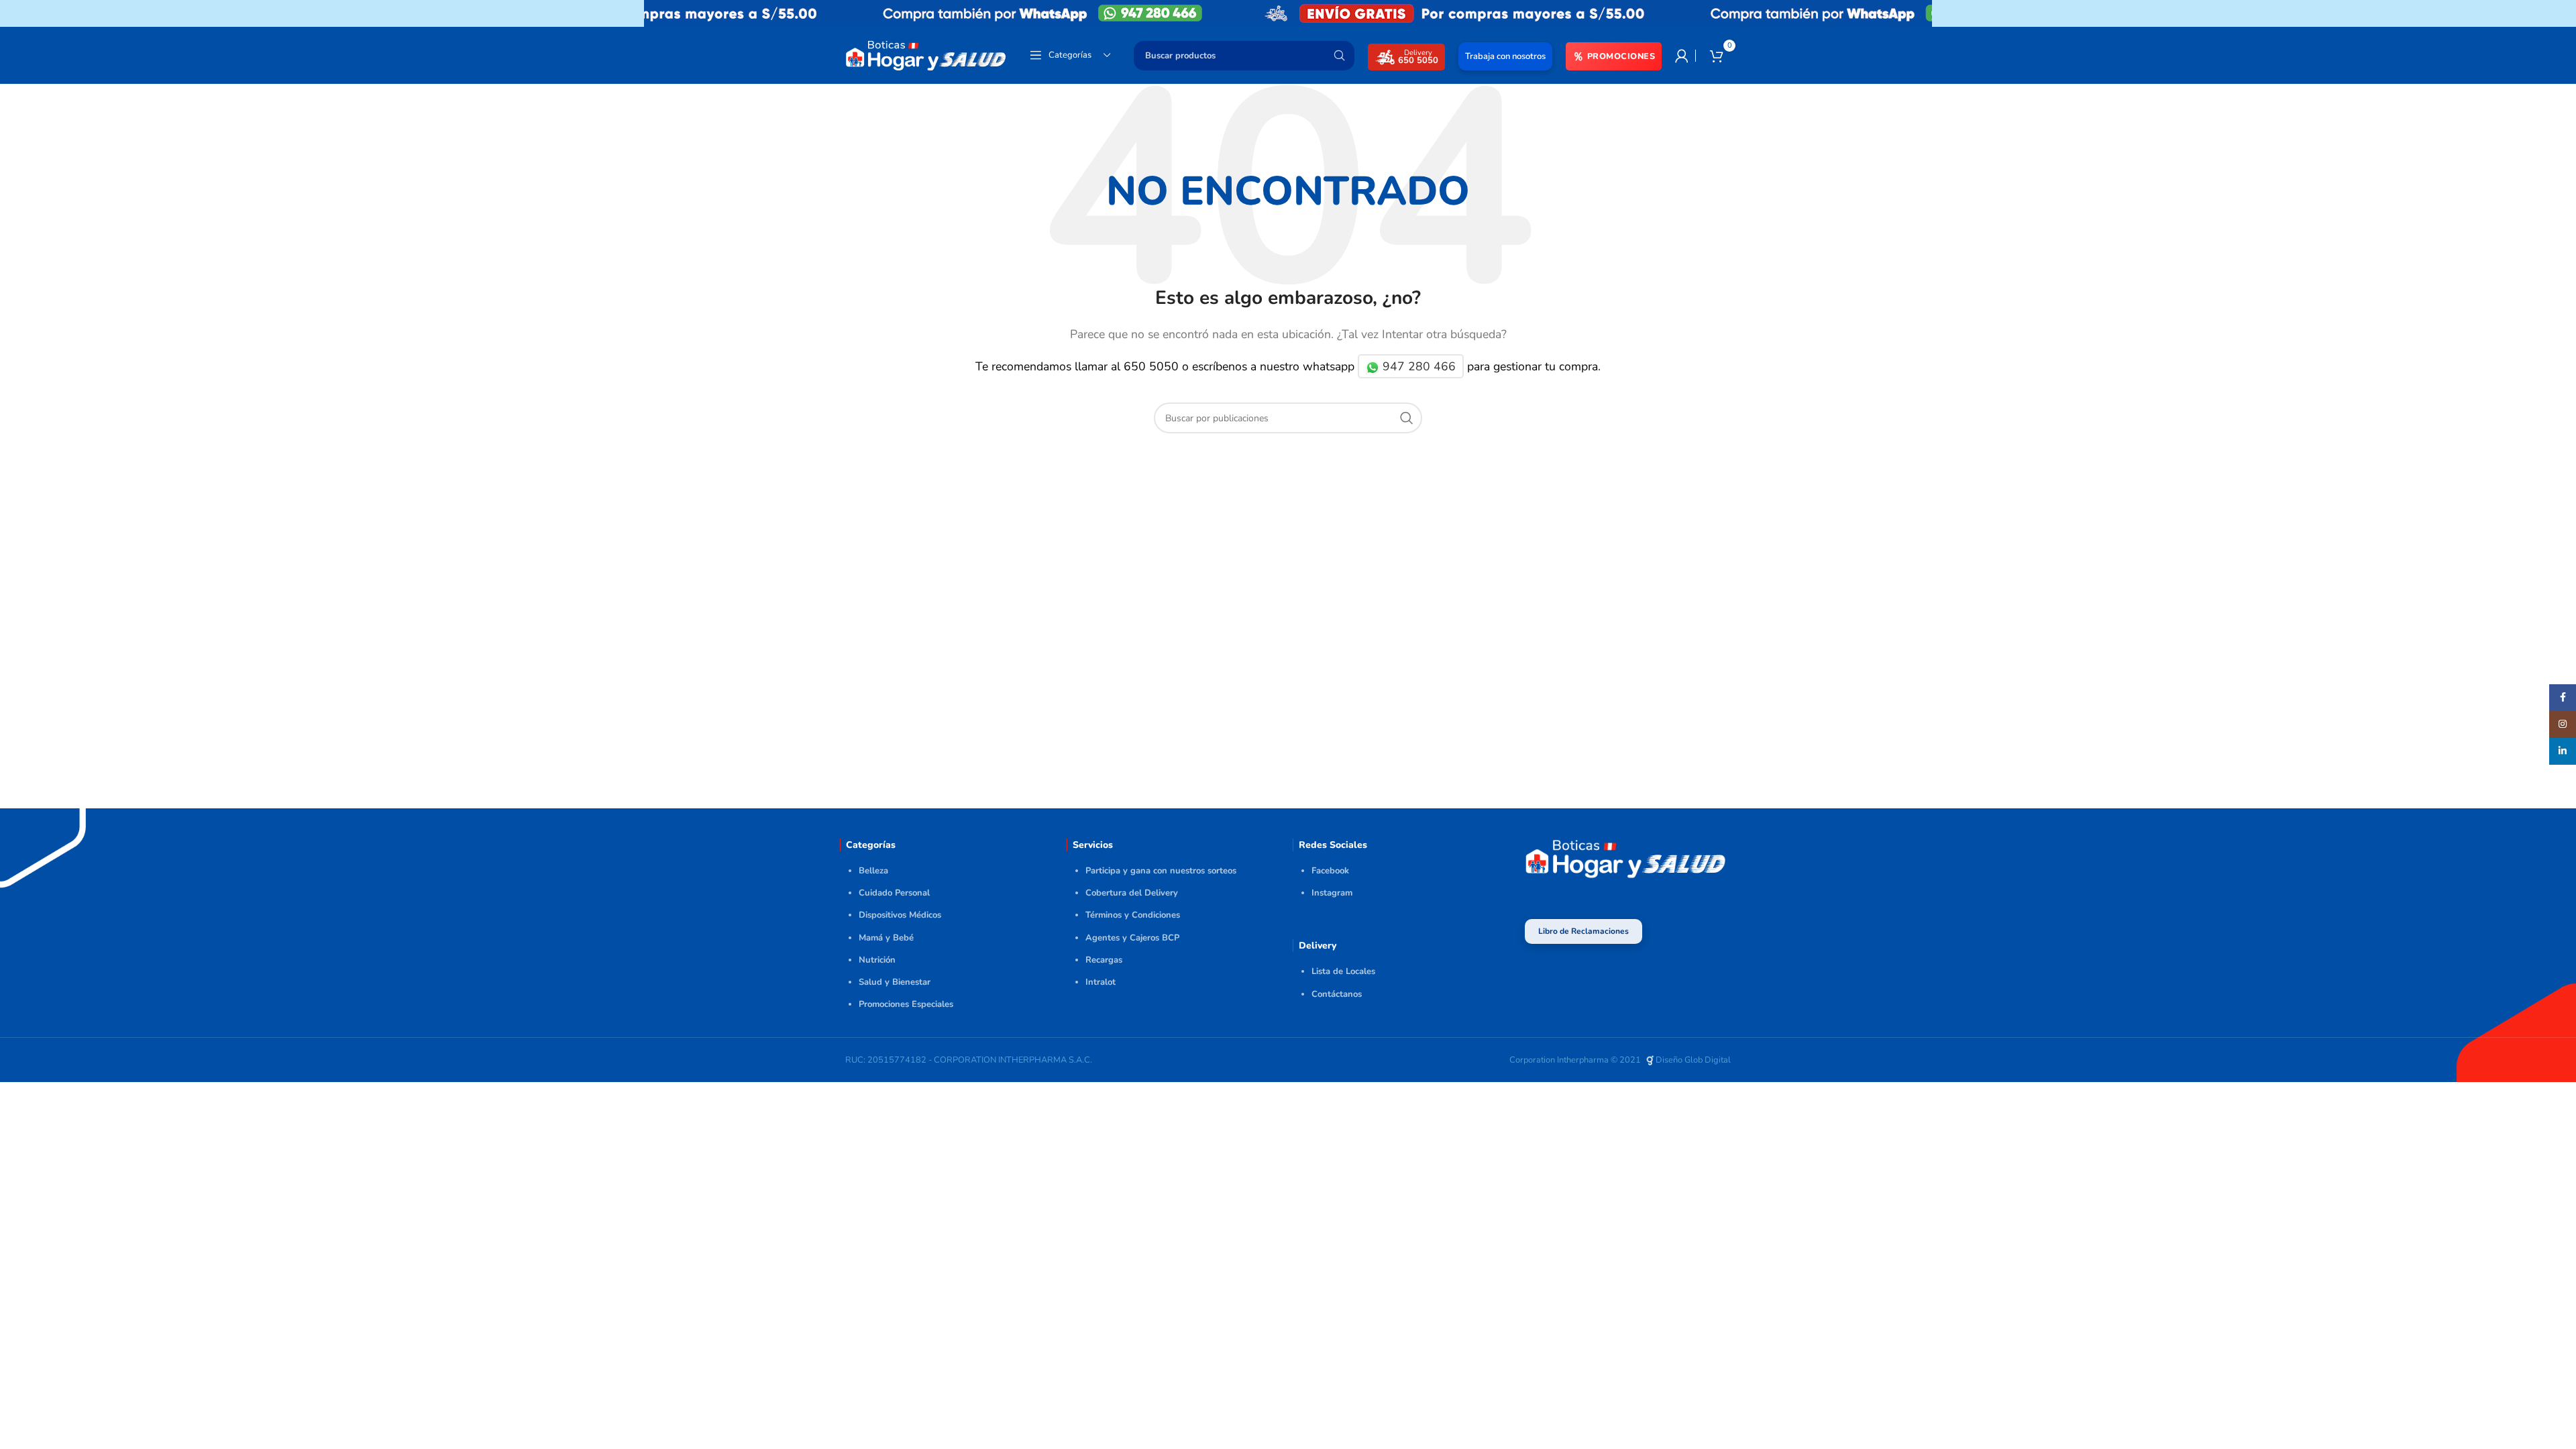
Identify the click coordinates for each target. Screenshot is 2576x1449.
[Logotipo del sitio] (926, 54)
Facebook (1330, 871)
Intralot (1101, 982)
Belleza (873, 871)
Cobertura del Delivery (1132, 893)
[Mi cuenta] (1682, 56)
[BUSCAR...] (1339, 56)
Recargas (1104, 960)
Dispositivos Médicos (900, 915)
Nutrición (877, 960)
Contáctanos (1337, 994)
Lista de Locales (1343, 971)
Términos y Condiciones (1133, 915)
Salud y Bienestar (895, 982)
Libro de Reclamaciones (1584, 931)
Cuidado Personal (894, 893)
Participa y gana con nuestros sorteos (1161, 871)
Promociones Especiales (906, 1004)
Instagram (1332, 893)
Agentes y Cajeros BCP (1132, 938)
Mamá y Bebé (886, 938)
